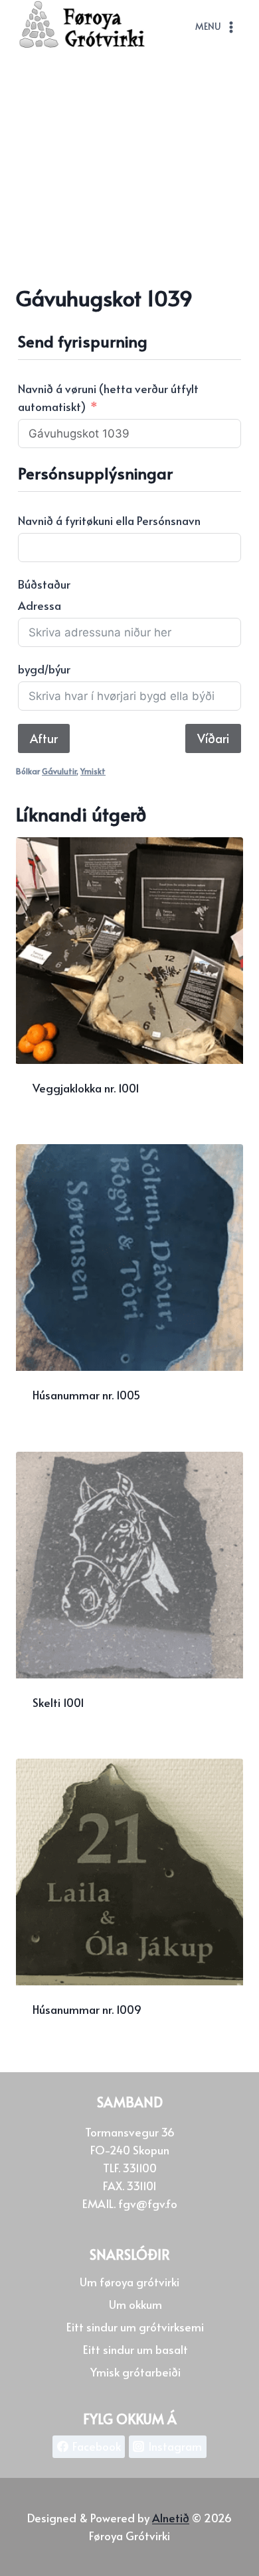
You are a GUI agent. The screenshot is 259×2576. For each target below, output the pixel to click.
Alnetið (171, 2518)
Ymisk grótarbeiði (135, 2372)
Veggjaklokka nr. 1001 (86, 1088)
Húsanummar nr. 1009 (87, 2009)
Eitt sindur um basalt (135, 2349)
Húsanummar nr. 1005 (86, 1395)
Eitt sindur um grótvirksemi (135, 2327)
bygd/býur (44, 669)
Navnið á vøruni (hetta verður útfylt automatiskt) (108, 397)
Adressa (40, 605)
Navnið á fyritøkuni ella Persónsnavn (109, 520)
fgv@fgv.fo (148, 2203)
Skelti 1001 (58, 1702)
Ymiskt (93, 771)
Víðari (213, 738)
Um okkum (135, 2304)
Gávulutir (59, 771)
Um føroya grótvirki (129, 2282)
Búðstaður (44, 584)
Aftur (44, 738)
